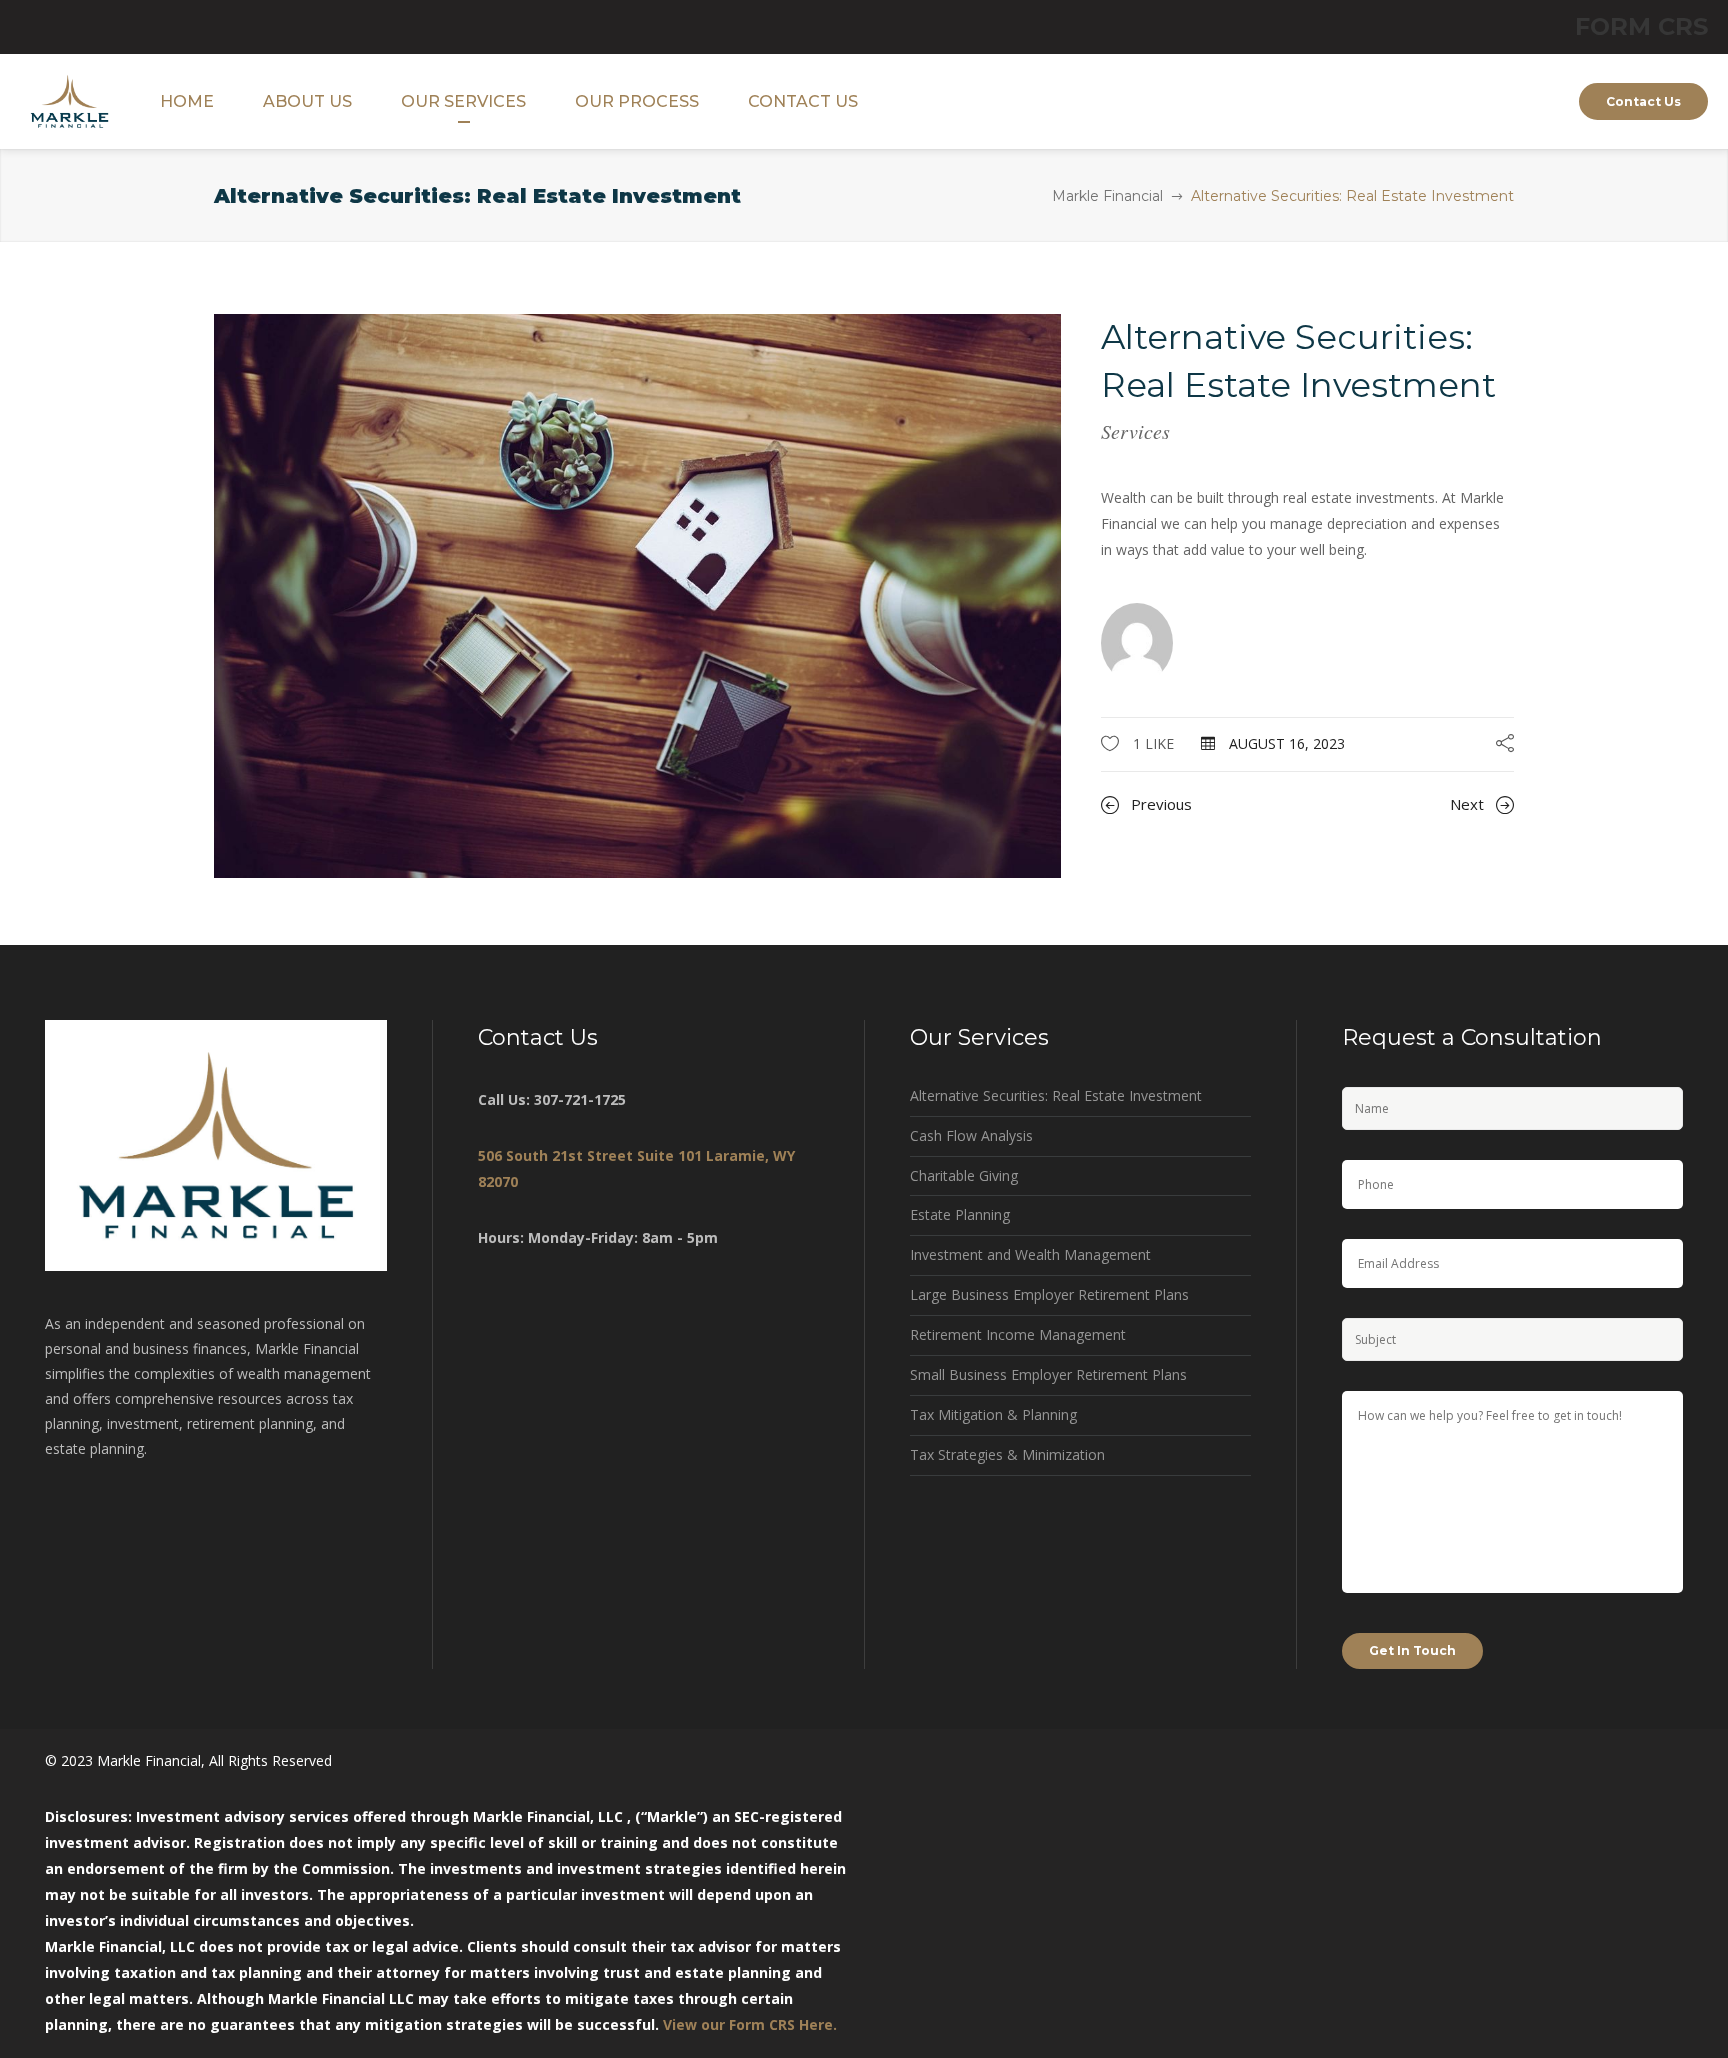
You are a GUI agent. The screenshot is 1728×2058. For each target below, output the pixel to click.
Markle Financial (1107, 196)
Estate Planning (960, 1214)
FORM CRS (1641, 26)
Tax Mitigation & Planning (993, 1414)
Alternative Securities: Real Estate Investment (1056, 1095)
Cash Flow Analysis (971, 1135)
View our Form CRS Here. (750, 2024)
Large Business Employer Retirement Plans (1049, 1294)
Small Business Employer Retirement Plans (1048, 1374)
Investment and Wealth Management (1030, 1254)
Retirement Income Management (1018, 1334)
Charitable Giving (964, 1175)
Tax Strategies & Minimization (1007, 1454)
